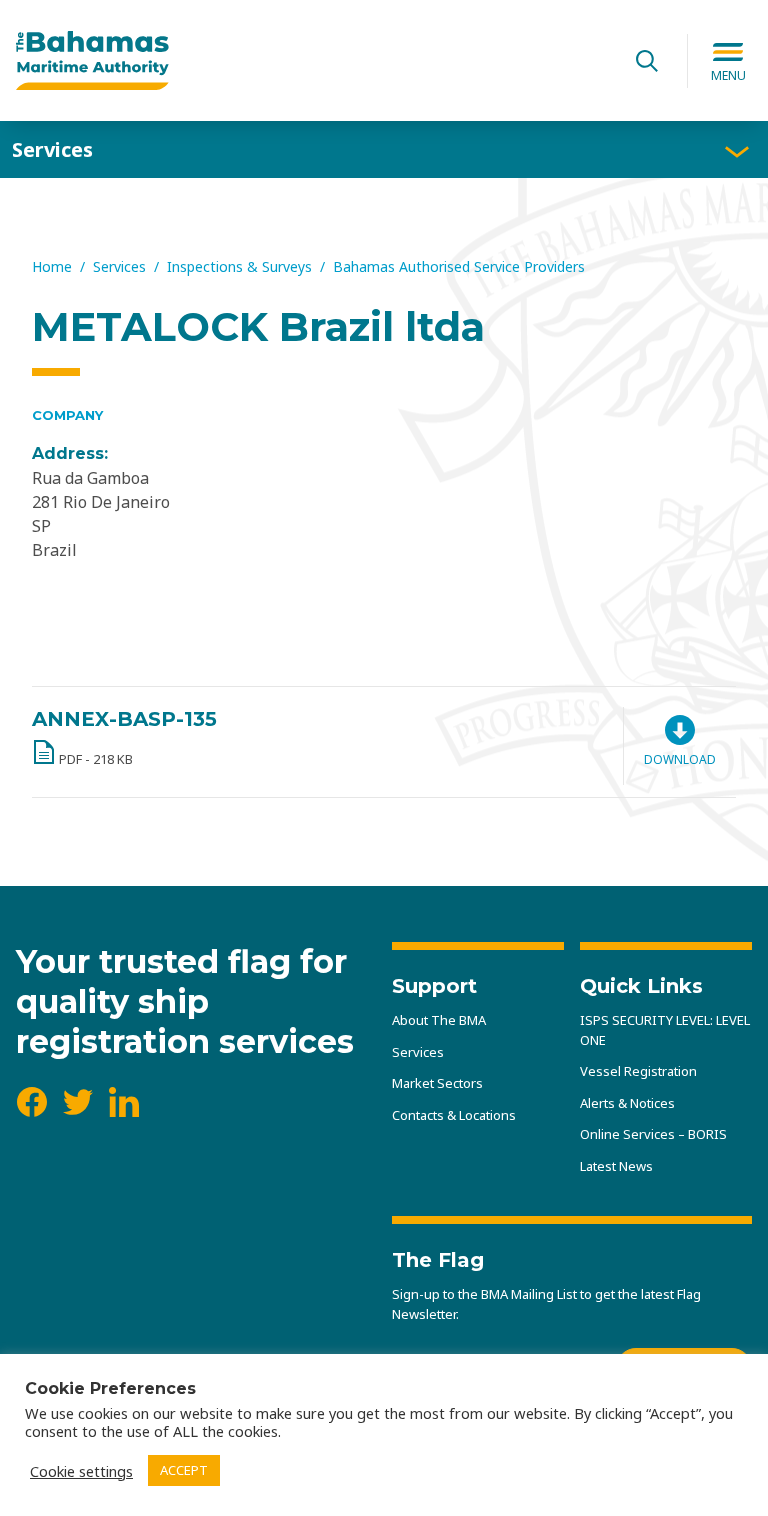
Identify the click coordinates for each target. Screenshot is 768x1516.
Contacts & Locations (454, 1115)
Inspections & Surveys (239, 266)
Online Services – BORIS (653, 1134)
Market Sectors (437, 1083)
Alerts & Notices (627, 1103)
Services (52, 149)
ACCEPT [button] (184, 1470)
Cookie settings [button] (81, 1471)
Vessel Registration (638, 1071)
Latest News (616, 1166)
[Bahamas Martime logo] (311, 61)
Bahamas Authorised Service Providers (459, 266)
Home (52, 266)
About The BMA (439, 1020)
